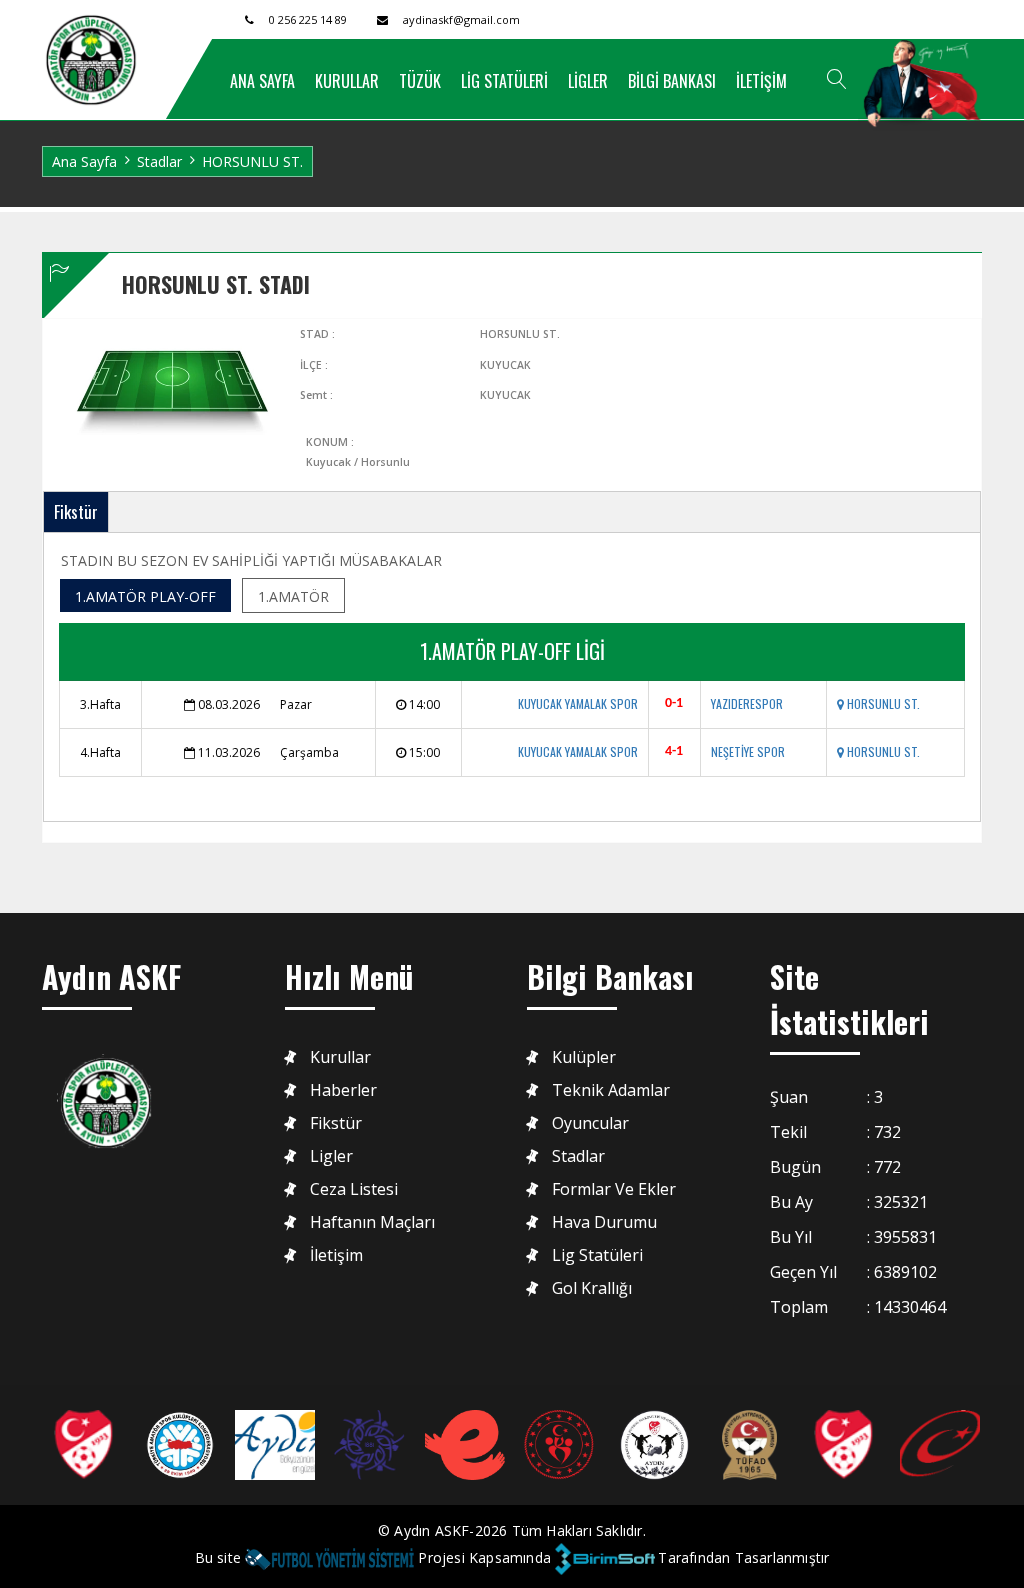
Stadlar (159, 161)
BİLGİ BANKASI (672, 81)
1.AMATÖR (293, 596)
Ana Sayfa (84, 161)
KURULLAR (347, 81)
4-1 (674, 751)
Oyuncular (590, 1123)
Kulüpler (584, 1057)
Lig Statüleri (597, 1255)
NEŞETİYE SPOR (748, 751)
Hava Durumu (604, 1222)
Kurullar (340, 1057)
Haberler (343, 1090)
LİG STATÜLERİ (504, 81)
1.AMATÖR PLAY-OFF (145, 596)
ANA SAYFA (262, 81)
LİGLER (588, 81)
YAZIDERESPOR (747, 703)
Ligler (331, 1156)
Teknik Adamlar (611, 1090)
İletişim (336, 1255)
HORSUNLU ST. (882, 703)
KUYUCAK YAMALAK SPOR (578, 703)
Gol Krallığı (592, 1288)
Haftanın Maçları (372, 1222)
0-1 (674, 703)
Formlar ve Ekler (614, 1189)
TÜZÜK (420, 81)
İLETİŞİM (761, 81)
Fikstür (76, 511)
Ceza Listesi (354, 1189)
